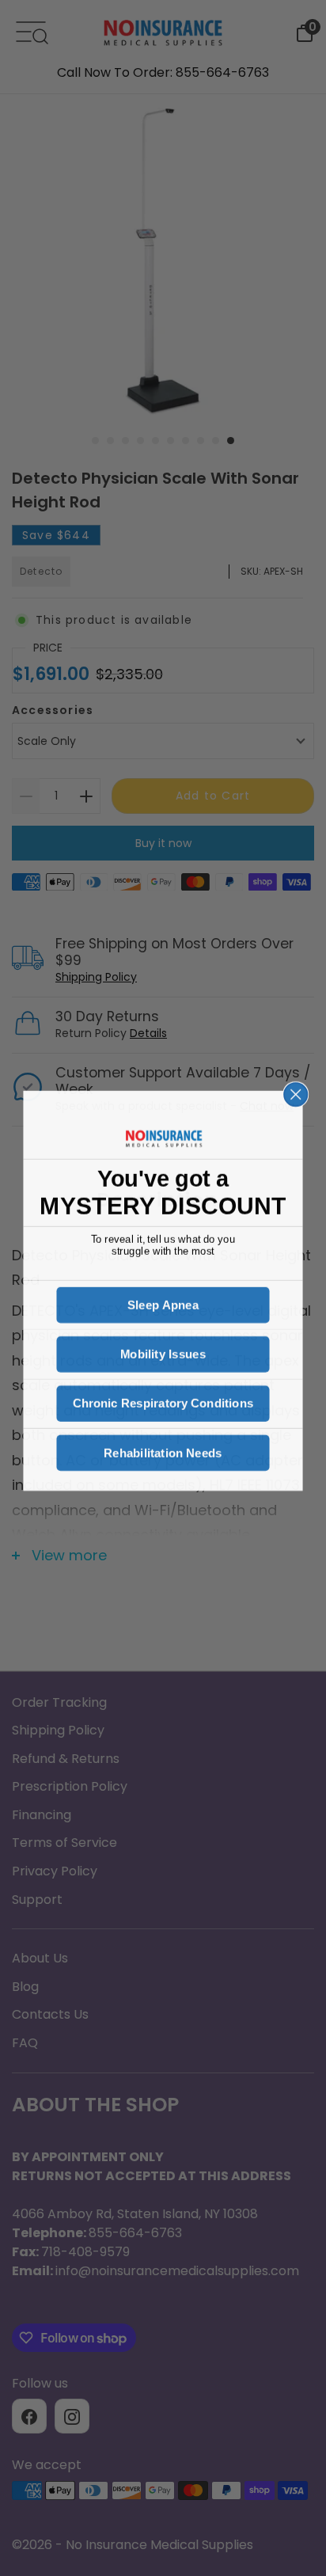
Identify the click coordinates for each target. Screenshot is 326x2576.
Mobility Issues (163, 1352)
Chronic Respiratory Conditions (163, 1401)
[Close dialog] (296, 1091)
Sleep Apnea (163, 1303)
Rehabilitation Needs (163, 1450)
